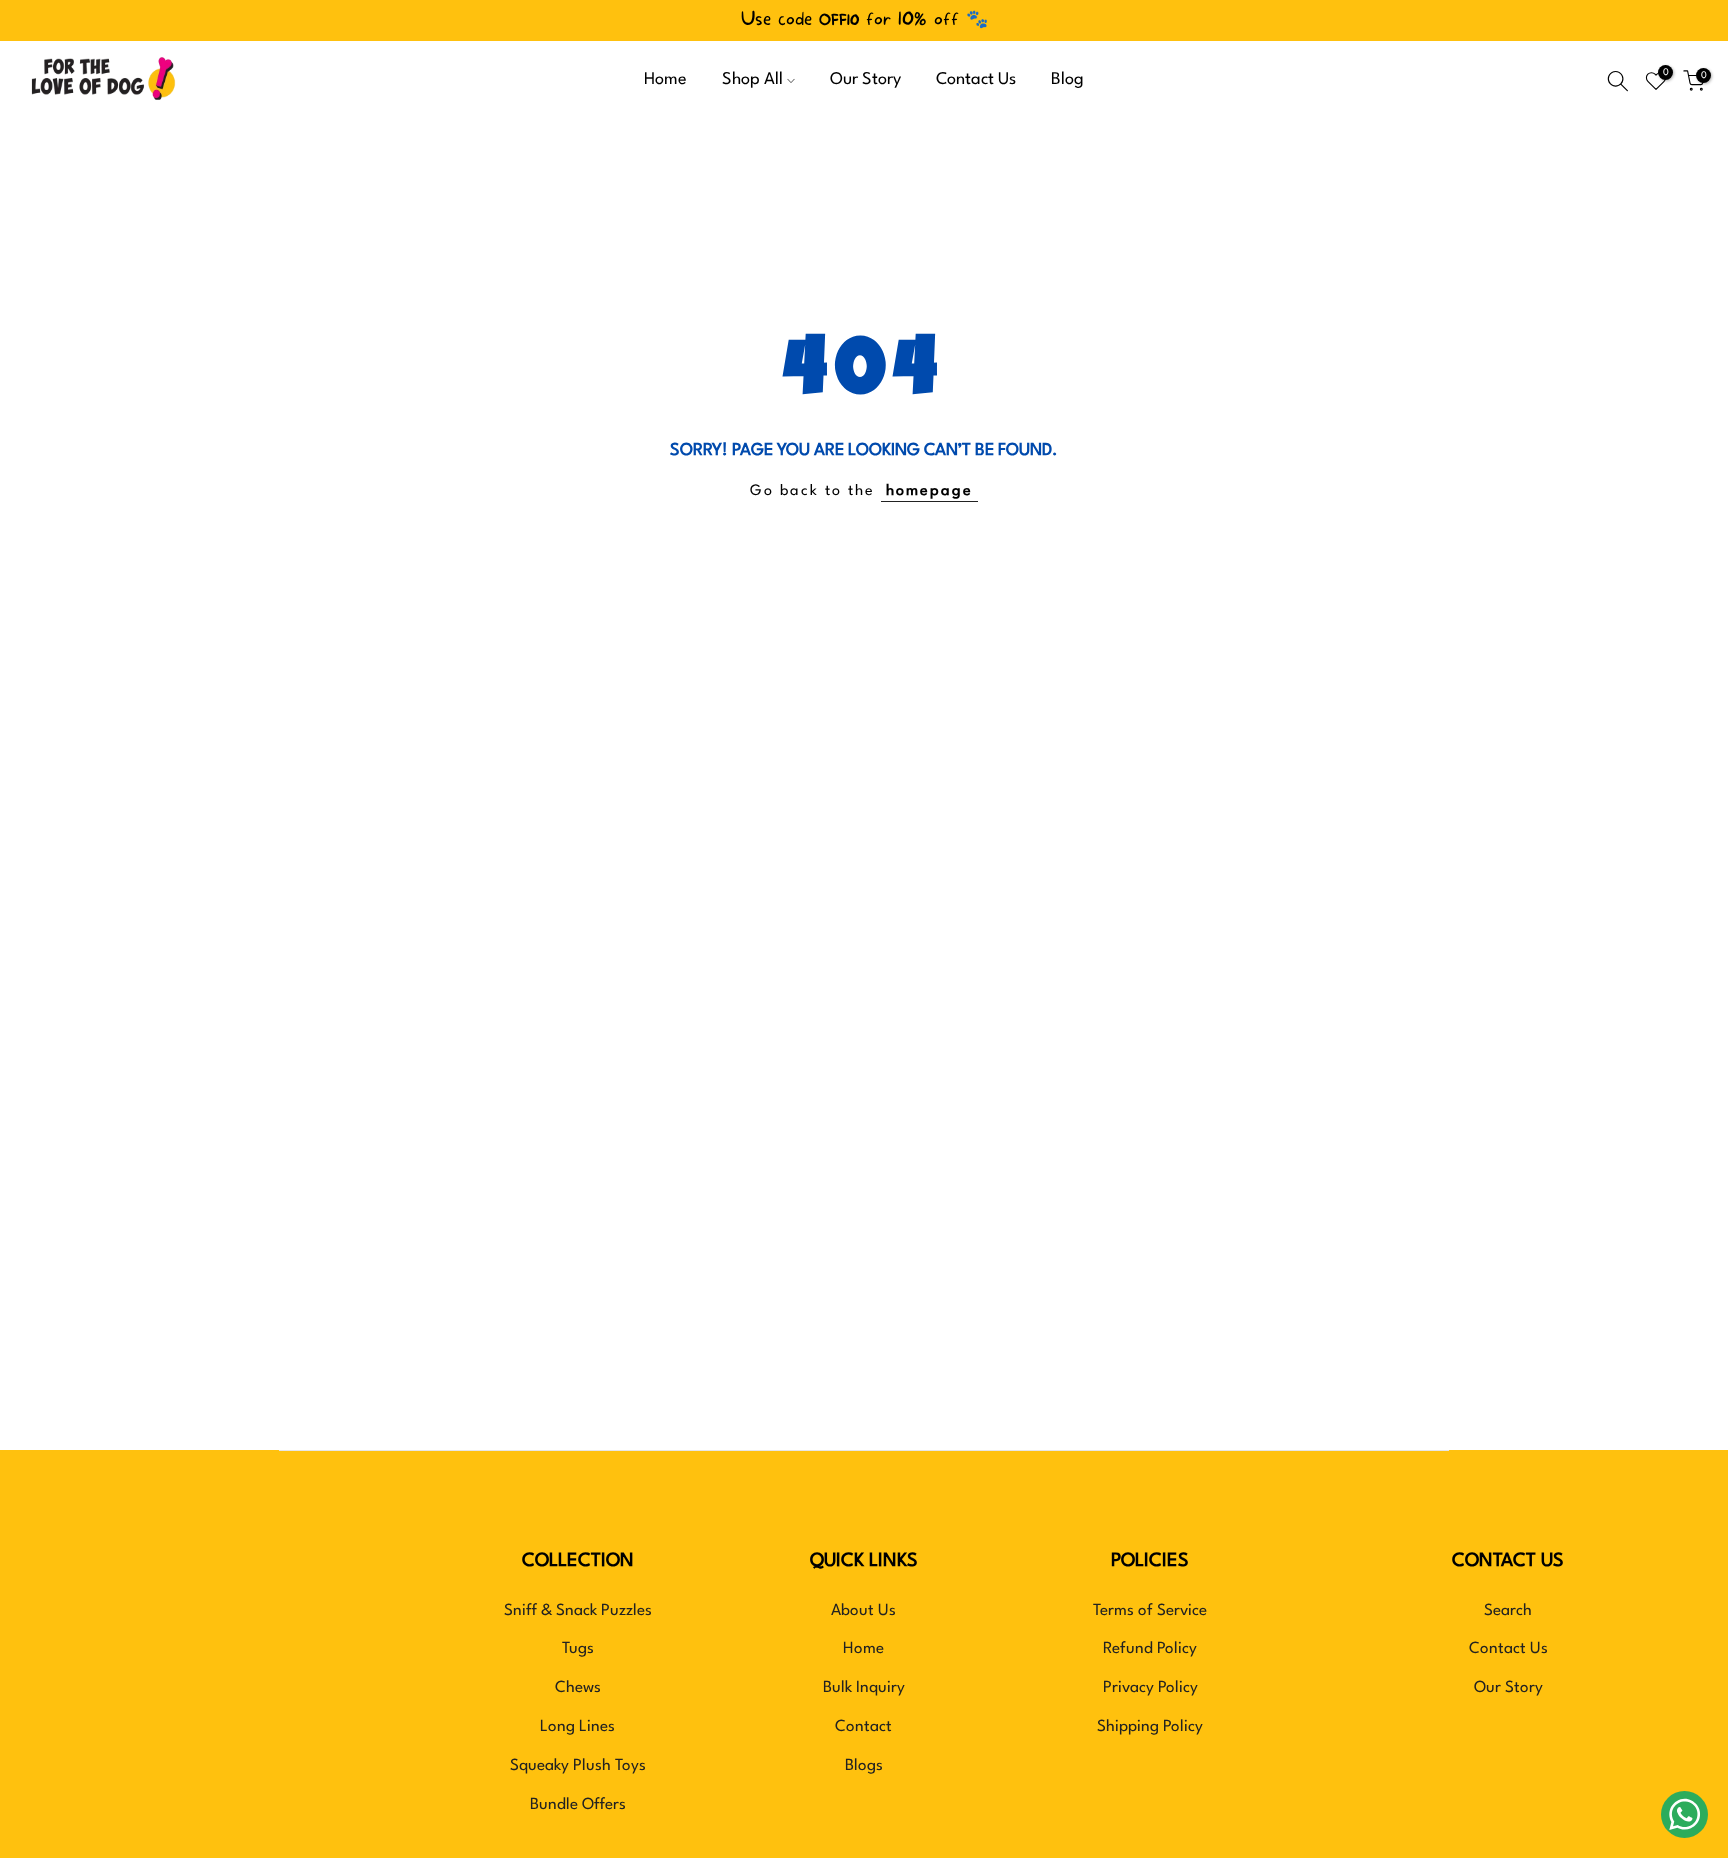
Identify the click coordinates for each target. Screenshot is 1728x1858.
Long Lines (577, 1727)
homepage (929, 491)
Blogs (864, 1766)
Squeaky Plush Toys (578, 1766)
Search (1508, 1611)
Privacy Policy (1150, 1688)
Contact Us (976, 80)
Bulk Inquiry (864, 1688)
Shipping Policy (1150, 1727)
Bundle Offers (578, 1805)
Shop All (752, 80)
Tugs (578, 1649)
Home (665, 80)
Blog (1067, 80)
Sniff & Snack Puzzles (578, 1611)
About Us (863, 1611)
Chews (578, 1688)
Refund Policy (1150, 1649)
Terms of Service (1150, 1611)
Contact (863, 1727)
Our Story (865, 80)
